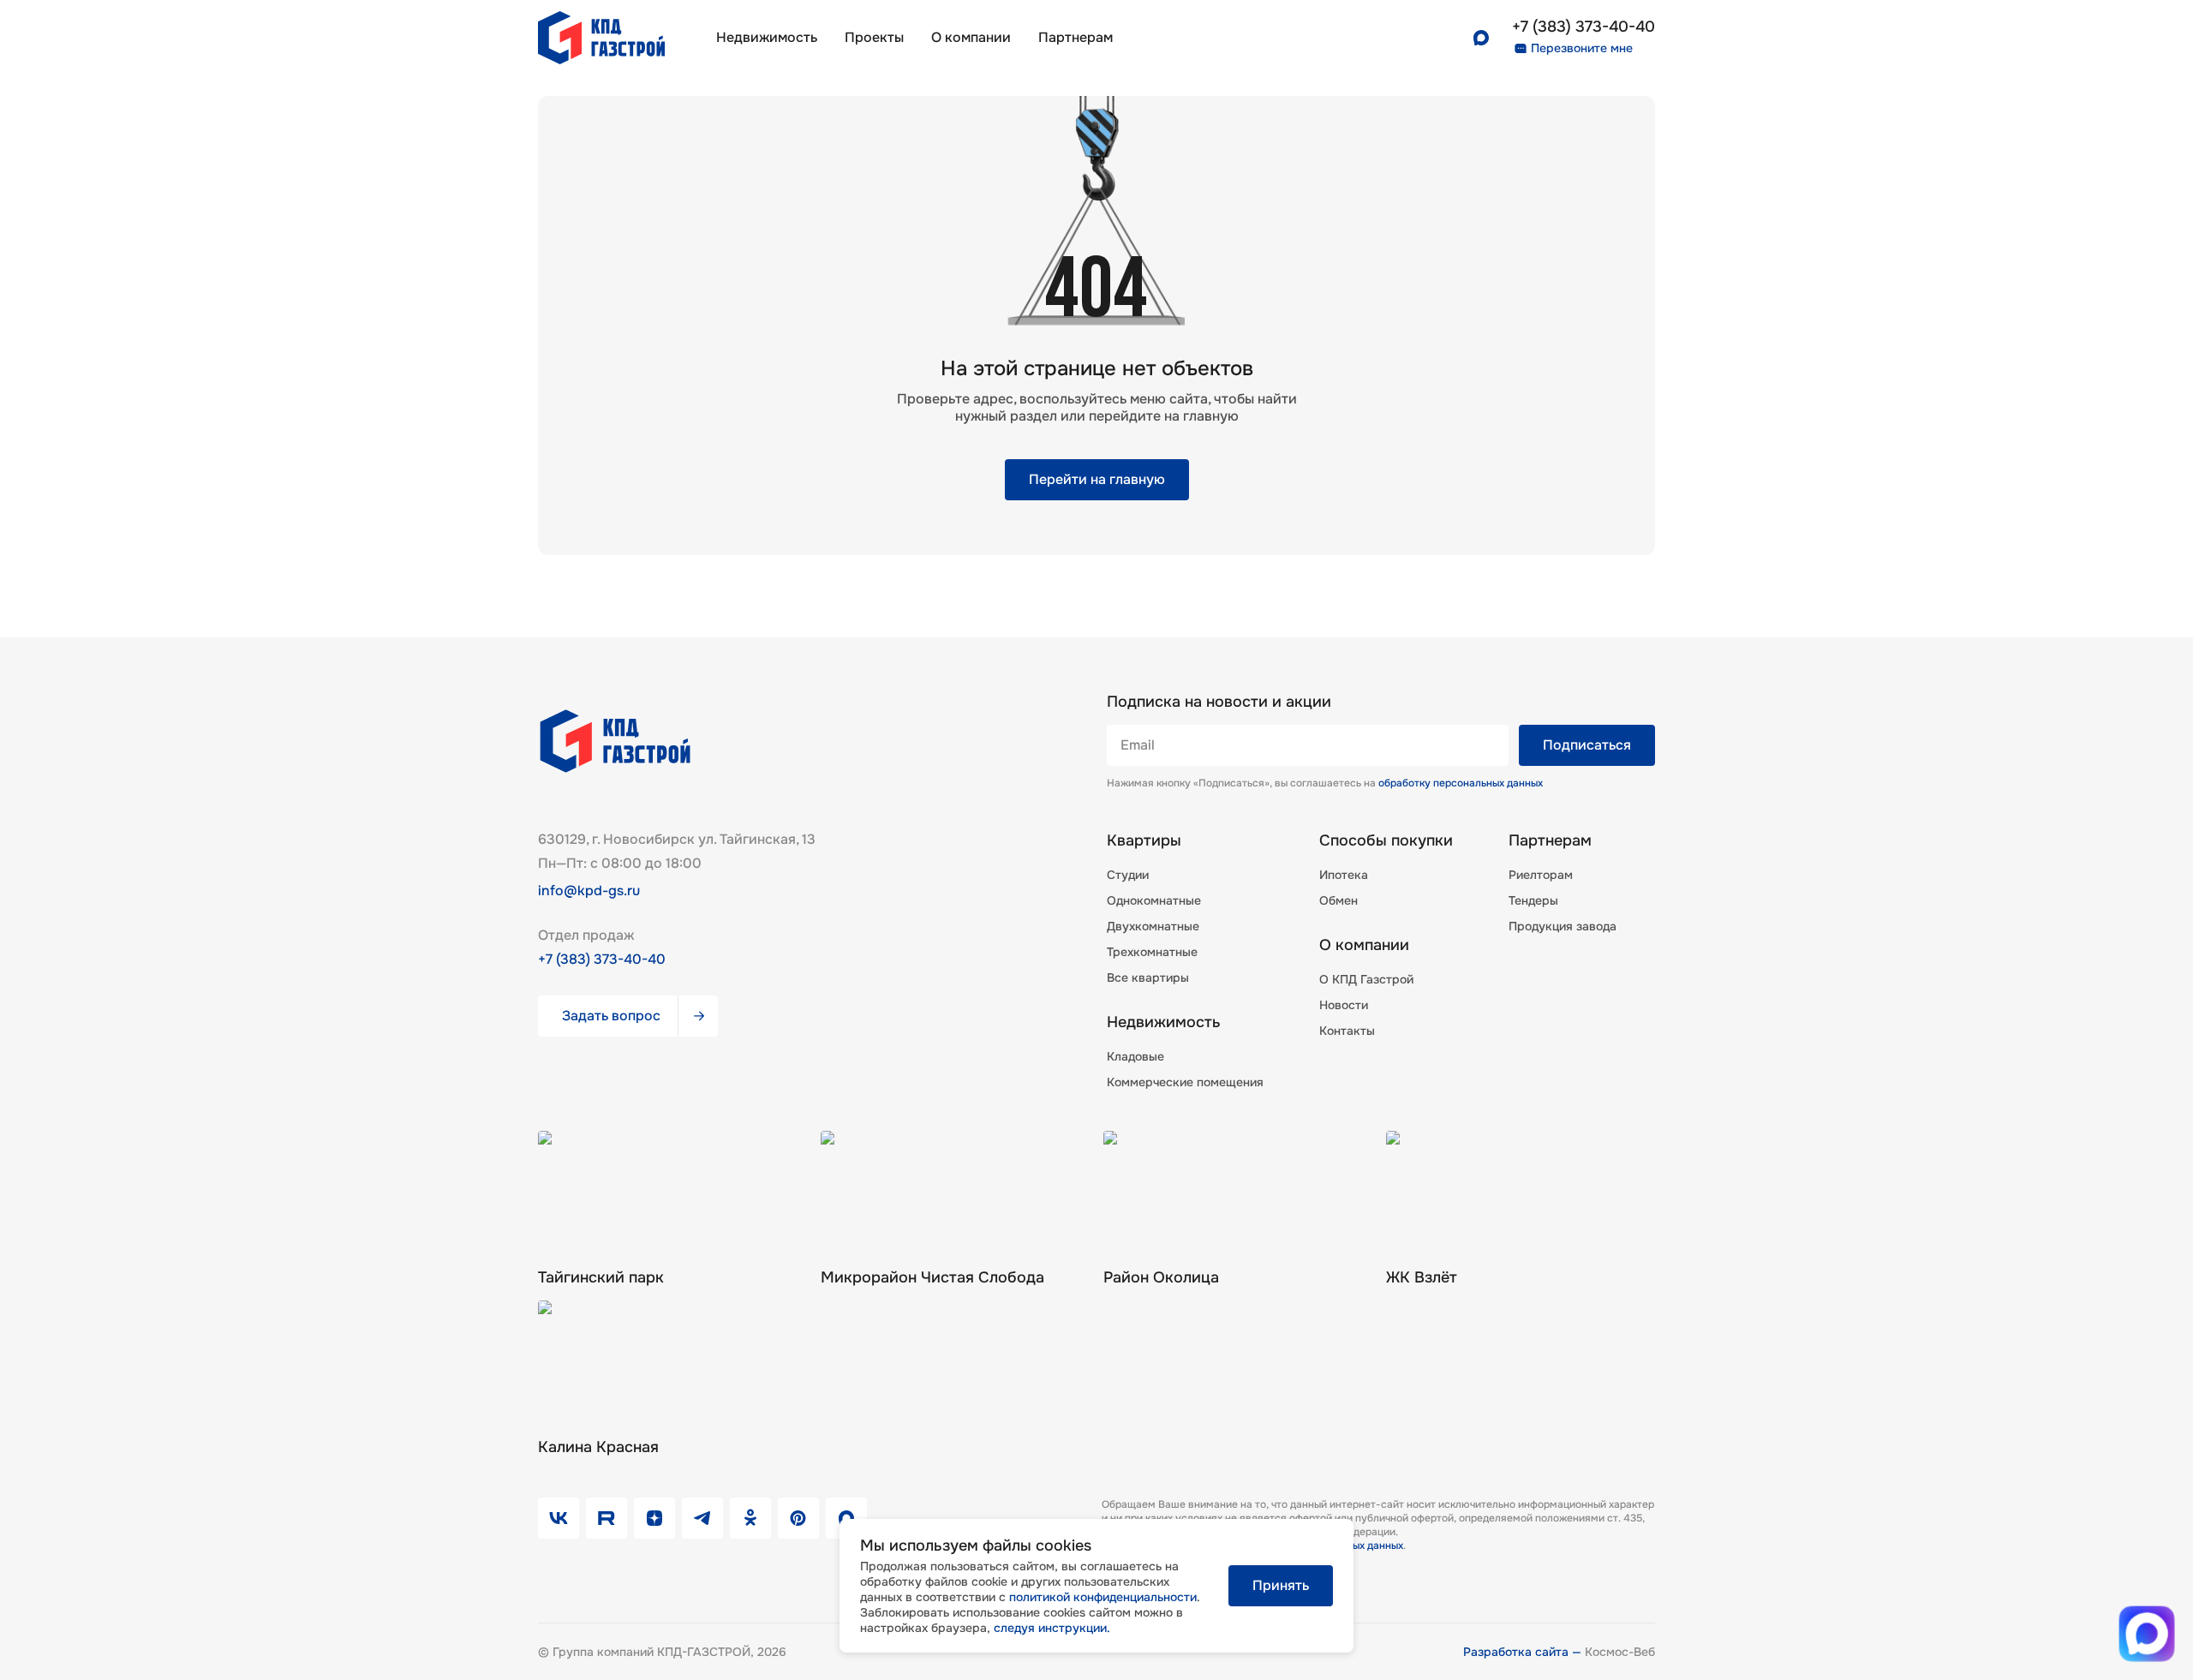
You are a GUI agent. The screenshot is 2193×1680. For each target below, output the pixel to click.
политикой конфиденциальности (1103, 1597)
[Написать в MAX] (2147, 1634)
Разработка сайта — (1524, 1652)
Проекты (874, 37)
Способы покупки (1386, 840)
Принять (1281, 1585)
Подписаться (1587, 745)
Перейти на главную (1097, 479)
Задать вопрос (611, 1016)
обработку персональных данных (1461, 783)
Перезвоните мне (1582, 48)
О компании (971, 37)
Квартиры (1144, 840)
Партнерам (1550, 840)
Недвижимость (767, 37)
